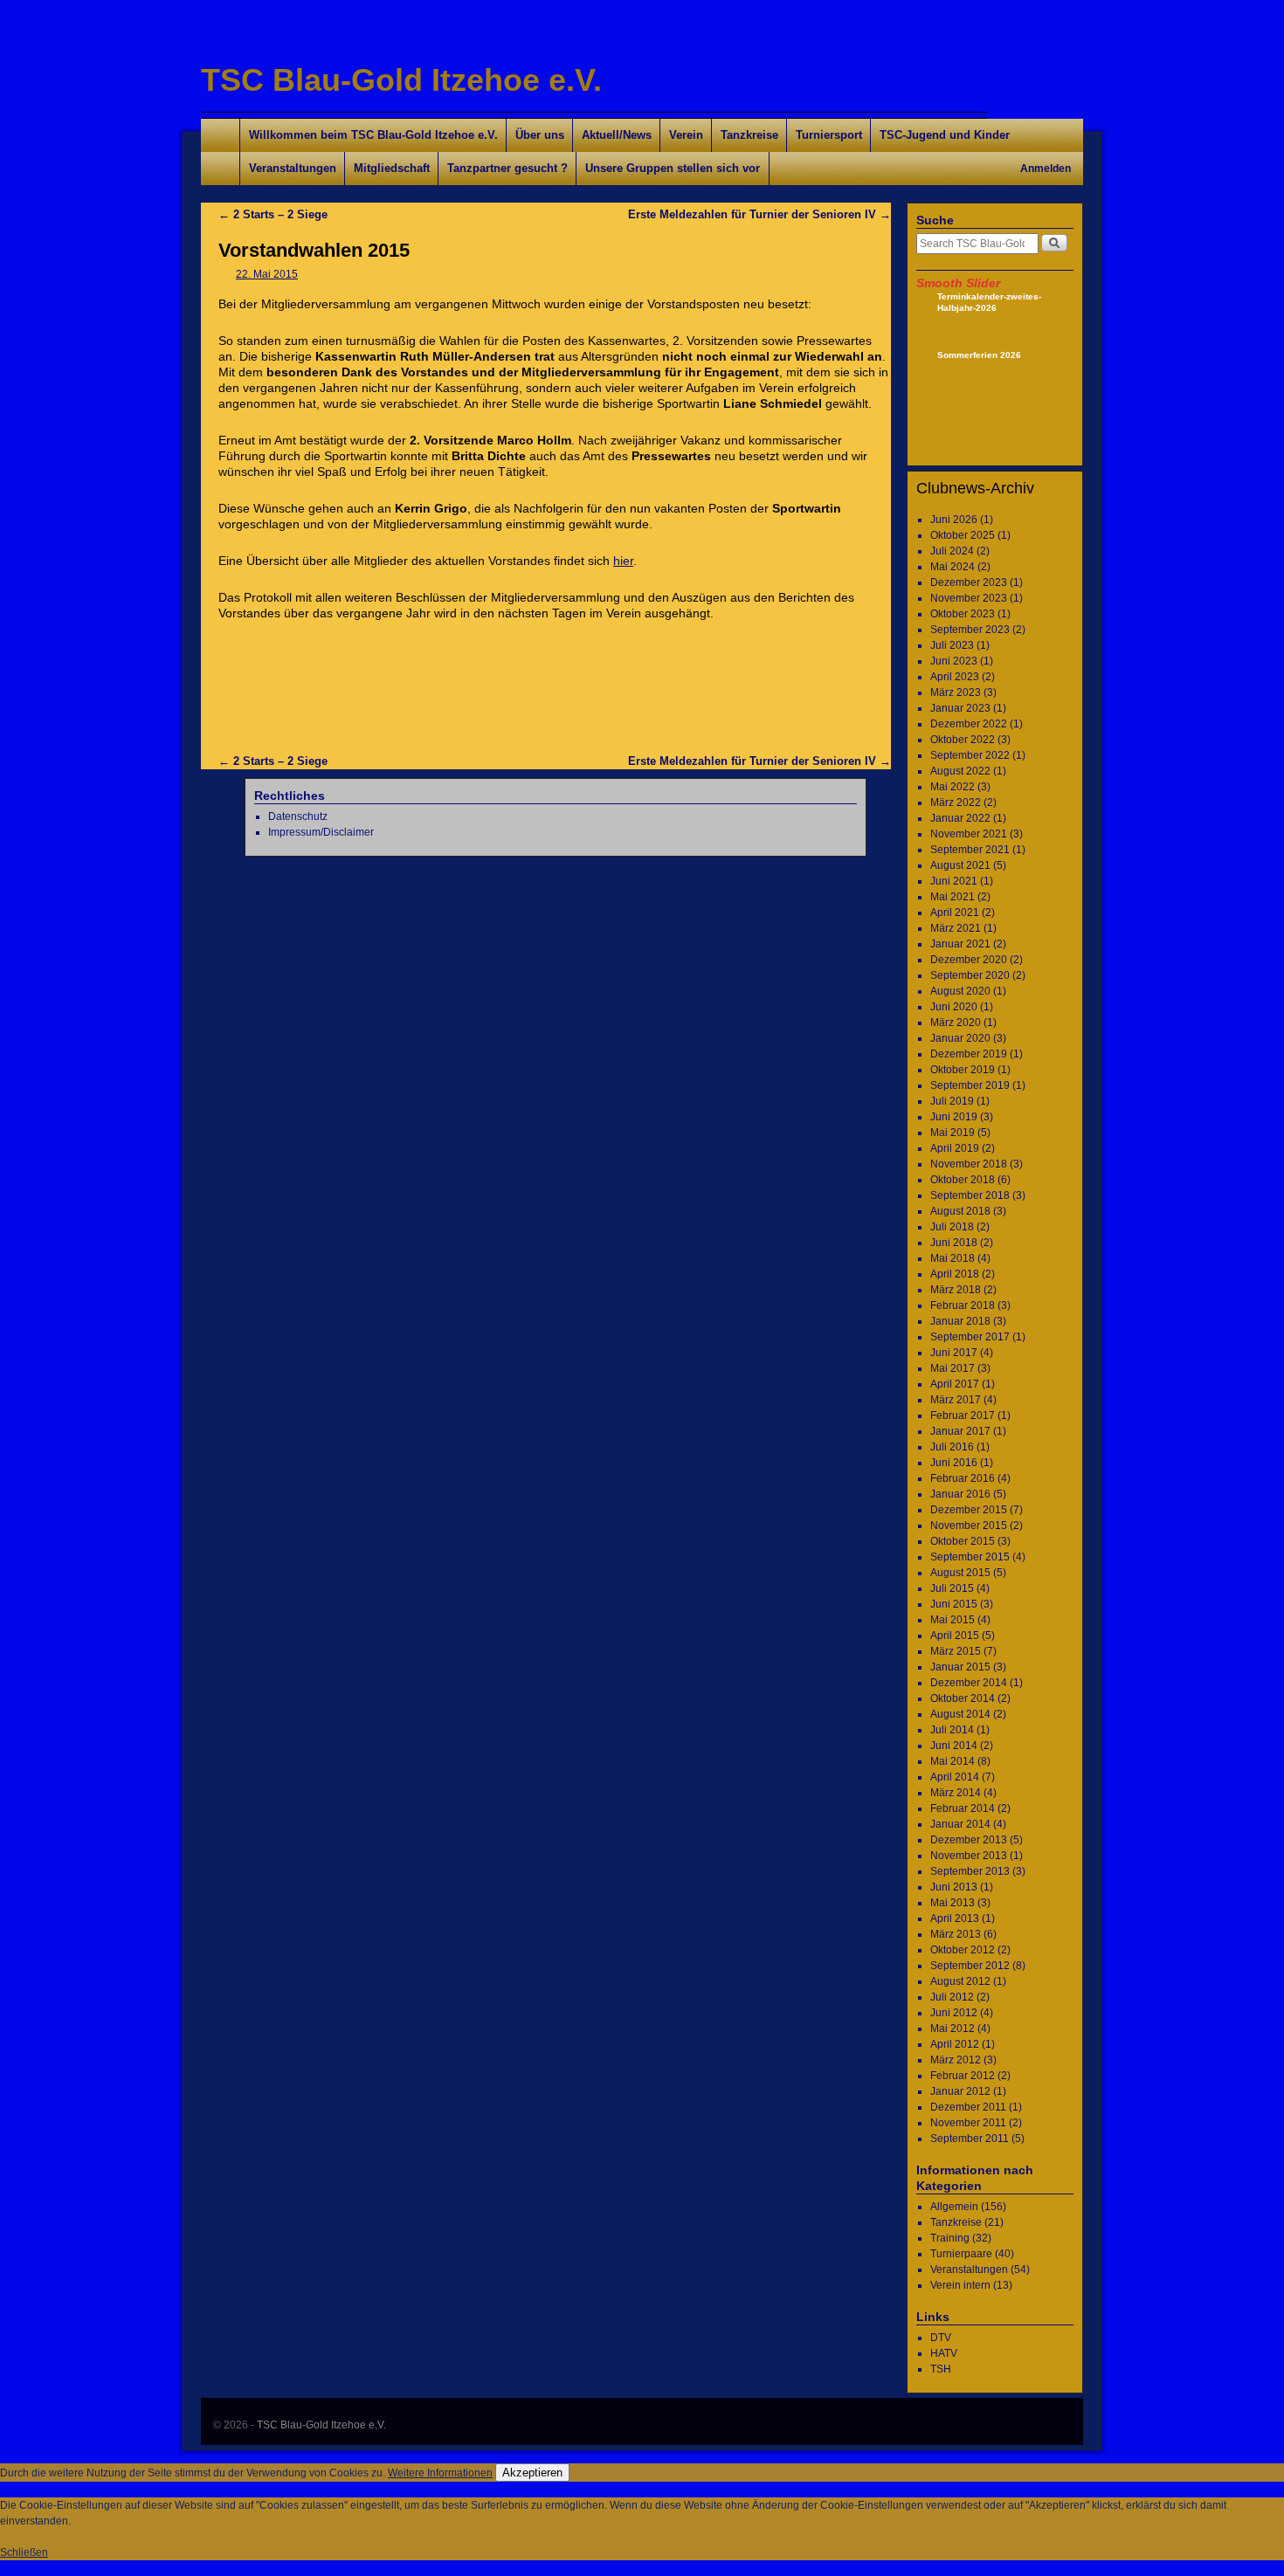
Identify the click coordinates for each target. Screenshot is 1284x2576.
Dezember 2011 (968, 2107)
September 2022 (970, 755)
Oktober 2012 (963, 1950)
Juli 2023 (952, 645)
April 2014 (955, 1777)
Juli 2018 (952, 1227)
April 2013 (955, 1918)
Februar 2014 (963, 1808)
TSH (941, 2369)
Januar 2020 (960, 1038)
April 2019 (955, 1148)
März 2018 (956, 1290)
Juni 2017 (954, 1353)
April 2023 (955, 677)
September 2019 (970, 1085)
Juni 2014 (954, 1746)
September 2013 (970, 1871)
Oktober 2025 (963, 535)
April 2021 (955, 913)
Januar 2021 (960, 944)
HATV (944, 2353)
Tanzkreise (749, 135)
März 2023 (956, 692)
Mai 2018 (953, 1258)
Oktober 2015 (963, 1541)
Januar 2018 (960, 1321)
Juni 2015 (954, 1604)
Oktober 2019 (963, 1070)
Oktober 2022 (963, 740)
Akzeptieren (532, 2473)
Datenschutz (298, 816)
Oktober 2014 (963, 1698)
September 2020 (970, 975)
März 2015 (956, 1651)
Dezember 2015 (969, 1510)
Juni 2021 (954, 881)
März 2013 (956, 1934)
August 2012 (960, 1981)
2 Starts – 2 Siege (273, 214)
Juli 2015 (952, 1588)
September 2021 (970, 850)
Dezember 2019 (969, 1054)
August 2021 (960, 865)
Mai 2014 (953, 1761)
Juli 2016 (952, 1447)
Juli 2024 (952, 551)
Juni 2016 (954, 1463)
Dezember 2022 (969, 724)
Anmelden (1046, 169)
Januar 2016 (960, 1494)
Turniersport (829, 135)
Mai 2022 (953, 787)
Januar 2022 (960, 818)
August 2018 (960, 1211)
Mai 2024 (953, 567)
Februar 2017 (963, 1415)
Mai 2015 (953, 1620)
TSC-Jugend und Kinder (945, 135)
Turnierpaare (961, 2254)
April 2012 (955, 2044)
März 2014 (956, 1793)
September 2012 (970, 1966)
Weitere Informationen (440, 2473)
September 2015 (970, 1557)
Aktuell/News (617, 135)
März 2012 (956, 2060)
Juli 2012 (952, 1997)
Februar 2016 (963, 1478)
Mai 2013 (953, 1903)
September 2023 (970, 630)
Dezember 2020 (969, 960)
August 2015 (960, 1573)
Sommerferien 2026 (979, 355)
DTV (941, 2338)
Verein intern (960, 2285)
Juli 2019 (952, 1101)
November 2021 (969, 834)
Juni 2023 (954, 661)
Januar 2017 (960, 1431)
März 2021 (956, 928)
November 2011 (968, 2123)
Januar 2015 (960, 1667)
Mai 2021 (953, 897)
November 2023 (969, 598)
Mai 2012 (953, 2028)
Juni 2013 (954, 1887)
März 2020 (956, 1023)
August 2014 (960, 1714)
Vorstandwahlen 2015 (314, 250)
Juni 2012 (954, 2013)
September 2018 (970, 1195)
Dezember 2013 (969, 1840)
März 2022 (956, 802)
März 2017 (956, 1400)
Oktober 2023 (963, 614)
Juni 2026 (954, 520)
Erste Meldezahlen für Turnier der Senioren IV (759, 214)
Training (950, 2238)
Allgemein (954, 2207)
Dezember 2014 (969, 1683)
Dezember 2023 (969, 582)
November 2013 (969, 1856)
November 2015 (969, 1526)
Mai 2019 (953, 1133)
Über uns (540, 135)
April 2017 (955, 1384)
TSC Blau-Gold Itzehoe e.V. (401, 80)
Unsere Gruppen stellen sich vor (673, 168)
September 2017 (970, 1337)
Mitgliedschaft (392, 168)
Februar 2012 (963, 2076)
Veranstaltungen (293, 168)
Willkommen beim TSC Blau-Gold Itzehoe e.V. (373, 135)
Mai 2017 (953, 1368)
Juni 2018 (954, 1243)
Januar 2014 (960, 1824)
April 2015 (955, 1636)
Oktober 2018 (963, 1180)
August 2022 (960, 771)
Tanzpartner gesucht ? (507, 168)
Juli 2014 (952, 1730)
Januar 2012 (960, 2091)
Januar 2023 (960, 708)
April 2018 (955, 1274)
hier (623, 561)
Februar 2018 (963, 1305)
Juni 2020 (954, 1007)
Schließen (24, 2552)
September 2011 (970, 2139)
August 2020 (960, 991)
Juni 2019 (954, 1117)
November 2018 (969, 1164)
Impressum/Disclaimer (321, 832)
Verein (686, 135)
